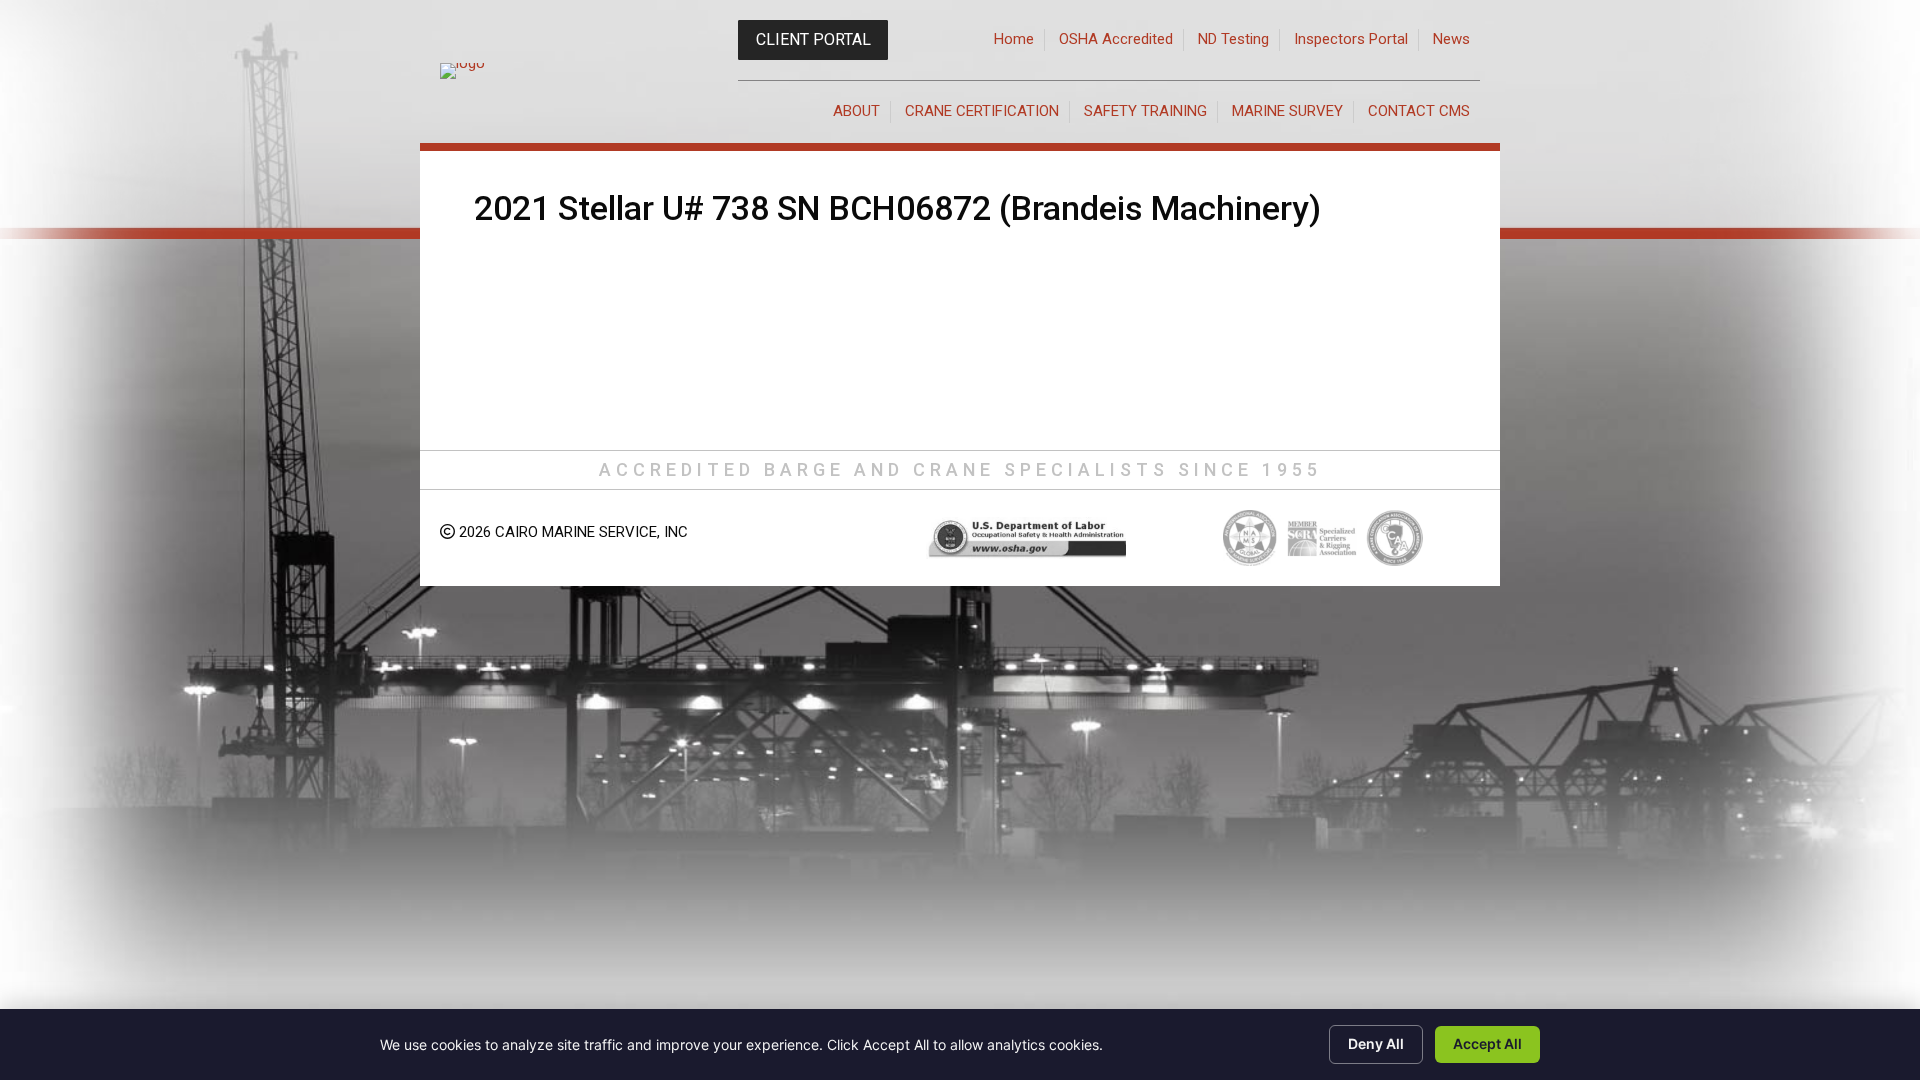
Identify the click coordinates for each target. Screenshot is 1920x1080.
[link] (1014, 40)
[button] (813, 40)
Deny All (1376, 1043)
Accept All (1487, 1043)
